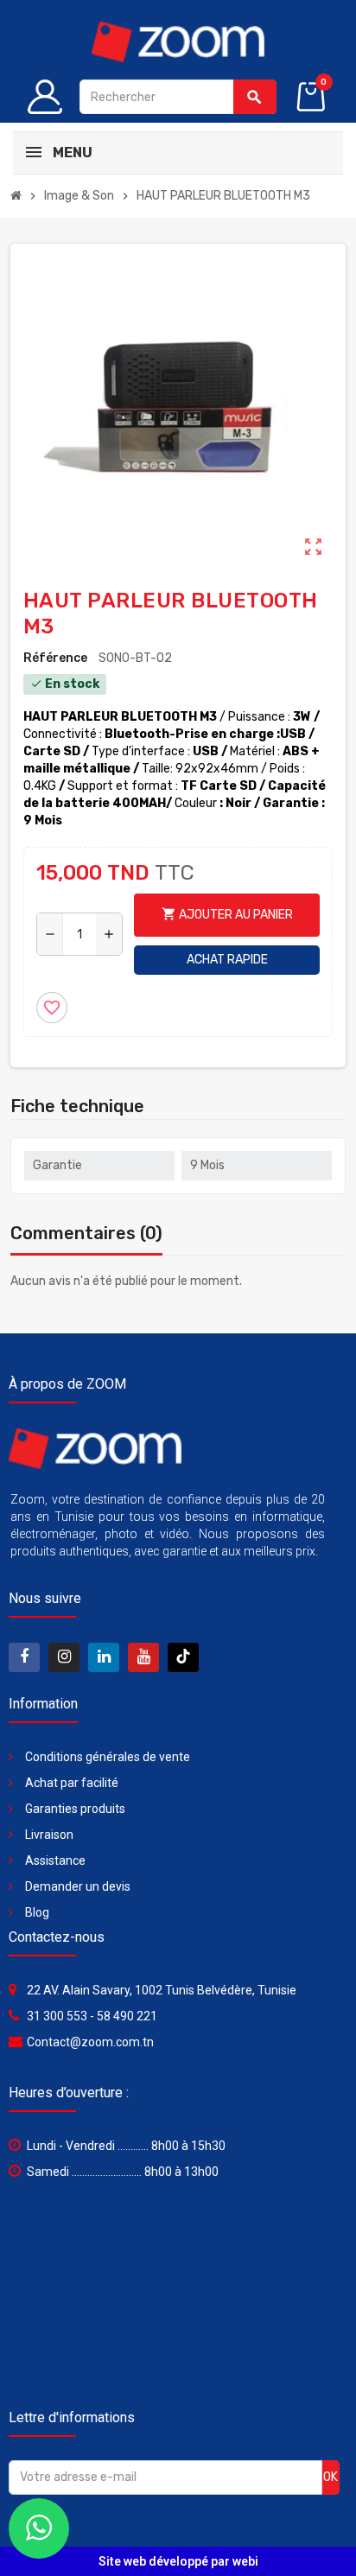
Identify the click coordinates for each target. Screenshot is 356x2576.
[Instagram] (64, 1657)
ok (331, 2477)
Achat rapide (227, 960)
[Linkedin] (104, 1657)
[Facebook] (24, 1657)
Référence (55, 658)
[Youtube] (143, 1657)
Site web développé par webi (178, 2561)
